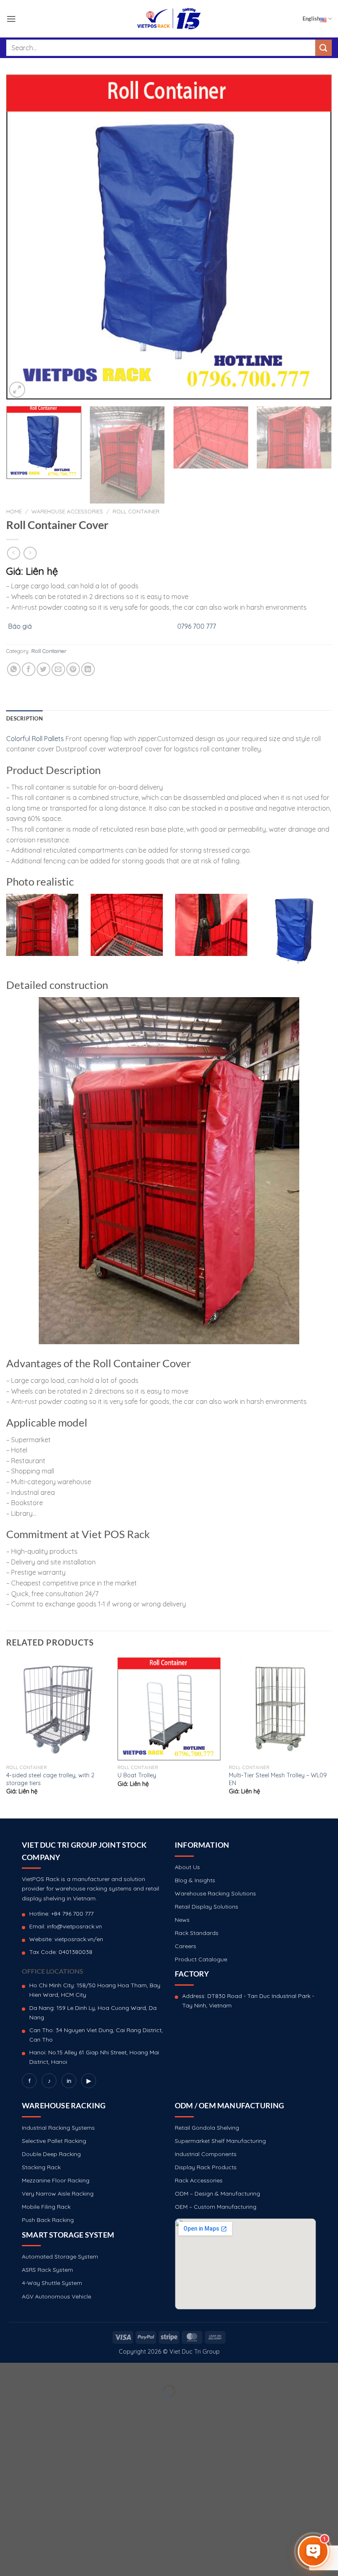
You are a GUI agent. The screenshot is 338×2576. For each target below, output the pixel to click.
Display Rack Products (206, 2167)
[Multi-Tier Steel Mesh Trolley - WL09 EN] (280, 1709)
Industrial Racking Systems (58, 2128)
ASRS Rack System (47, 2270)
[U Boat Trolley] (169, 1709)
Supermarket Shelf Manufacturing (220, 2141)
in (69, 2081)
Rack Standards (197, 1933)
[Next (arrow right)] (32, 2405)
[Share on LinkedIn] (88, 669)
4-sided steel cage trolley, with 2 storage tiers (50, 1779)
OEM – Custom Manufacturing (216, 2207)
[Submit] (324, 48)
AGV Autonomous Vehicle (56, 2296)
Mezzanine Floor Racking (56, 2180)
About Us (187, 1867)
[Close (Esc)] (8, 2371)
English (311, 19)
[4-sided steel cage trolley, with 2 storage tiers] (58, 1709)
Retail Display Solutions (207, 1907)
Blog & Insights (195, 1880)
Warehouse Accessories (67, 511)
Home (14, 511)
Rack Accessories (199, 2180)
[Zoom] (17, 390)
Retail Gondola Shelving (207, 2128)
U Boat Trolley (137, 1775)
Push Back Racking (48, 2220)
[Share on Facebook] (29, 669)
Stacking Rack (41, 2167)
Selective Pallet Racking (54, 2141)
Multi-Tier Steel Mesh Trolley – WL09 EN (278, 1779)
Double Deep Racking (51, 2154)
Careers (185, 1946)
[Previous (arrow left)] (8, 2405)
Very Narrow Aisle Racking (58, 2194)
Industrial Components (206, 2154)
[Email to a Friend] (58, 669)
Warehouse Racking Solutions (215, 1893)
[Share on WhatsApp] (14, 669)
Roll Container (136, 511)
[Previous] (23, 237)
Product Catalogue (201, 1959)
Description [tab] (25, 718)
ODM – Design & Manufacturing (217, 2194)
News (182, 1920)
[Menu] (11, 19)
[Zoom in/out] (32, 2371)
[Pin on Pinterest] (73, 669)
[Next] (315, 237)
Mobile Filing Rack (46, 2207)
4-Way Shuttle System (52, 2283)
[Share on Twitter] (43, 669)
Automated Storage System (60, 2257)
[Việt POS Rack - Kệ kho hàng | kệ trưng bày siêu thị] (169, 19)
